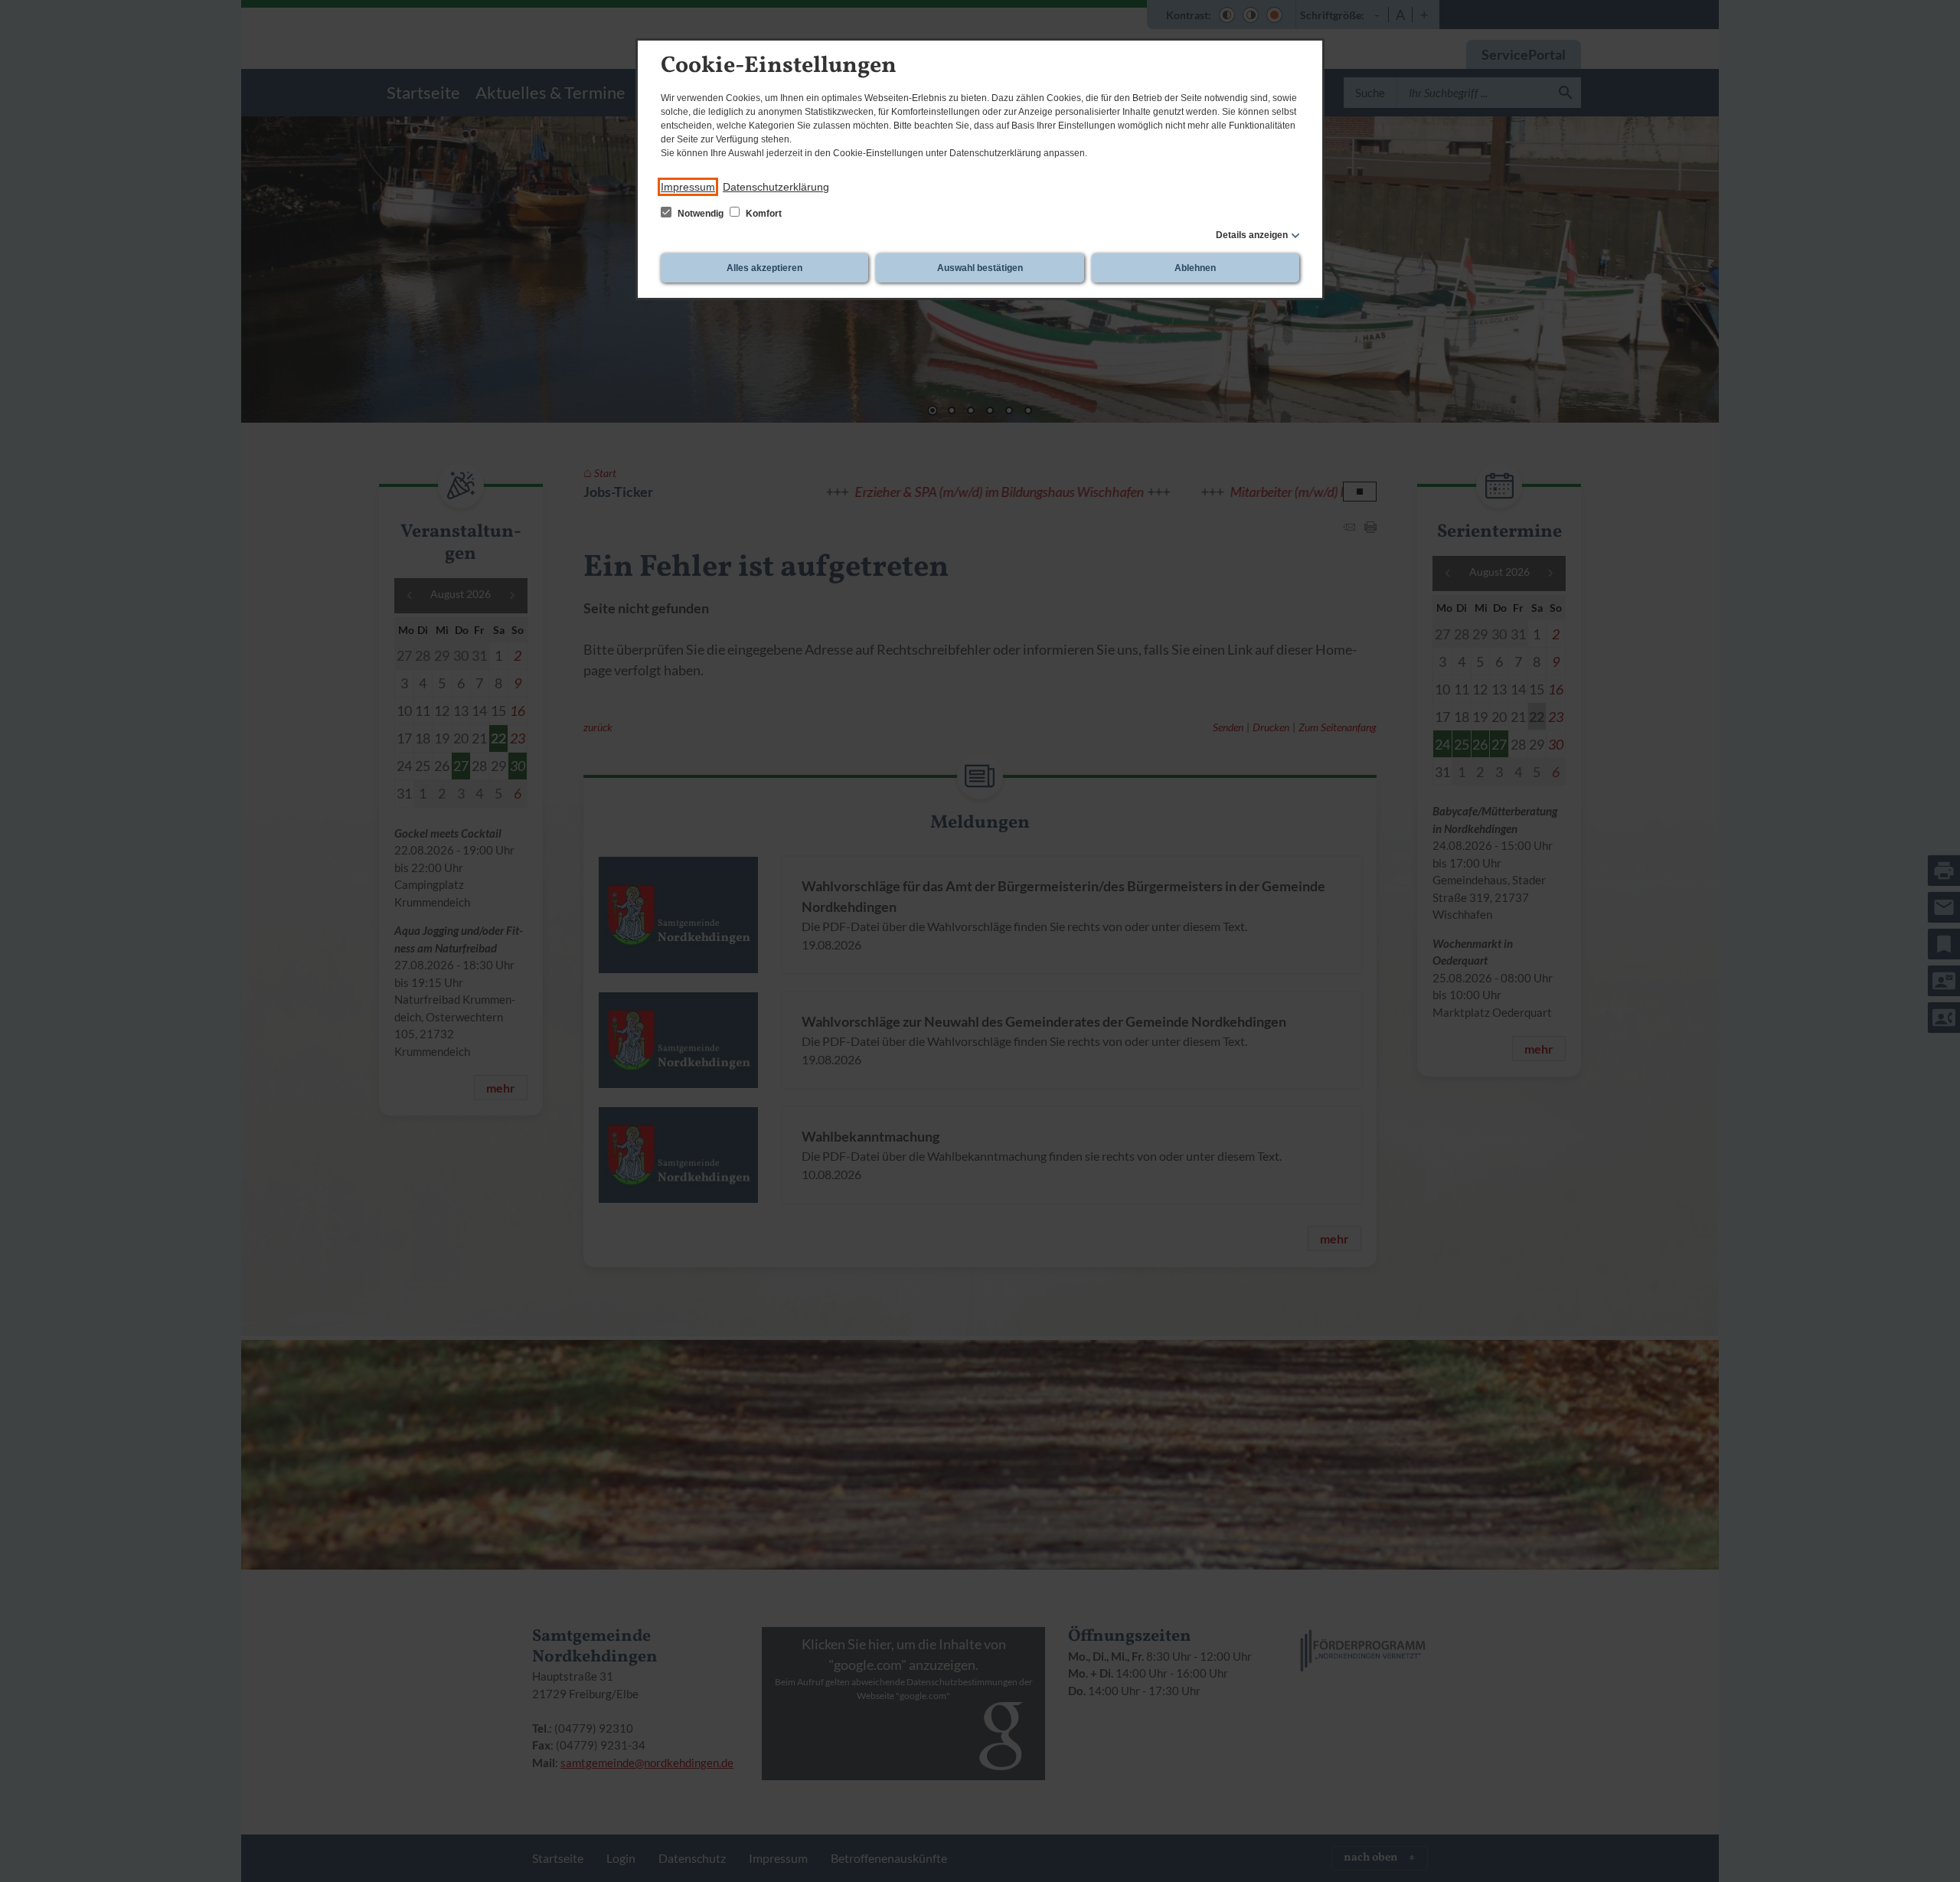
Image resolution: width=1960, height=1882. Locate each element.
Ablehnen (1195, 268)
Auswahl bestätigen (980, 268)
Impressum (688, 187)
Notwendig (701, 214)
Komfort (763, 214)
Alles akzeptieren (764, 268)
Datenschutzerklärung (776, 187)
